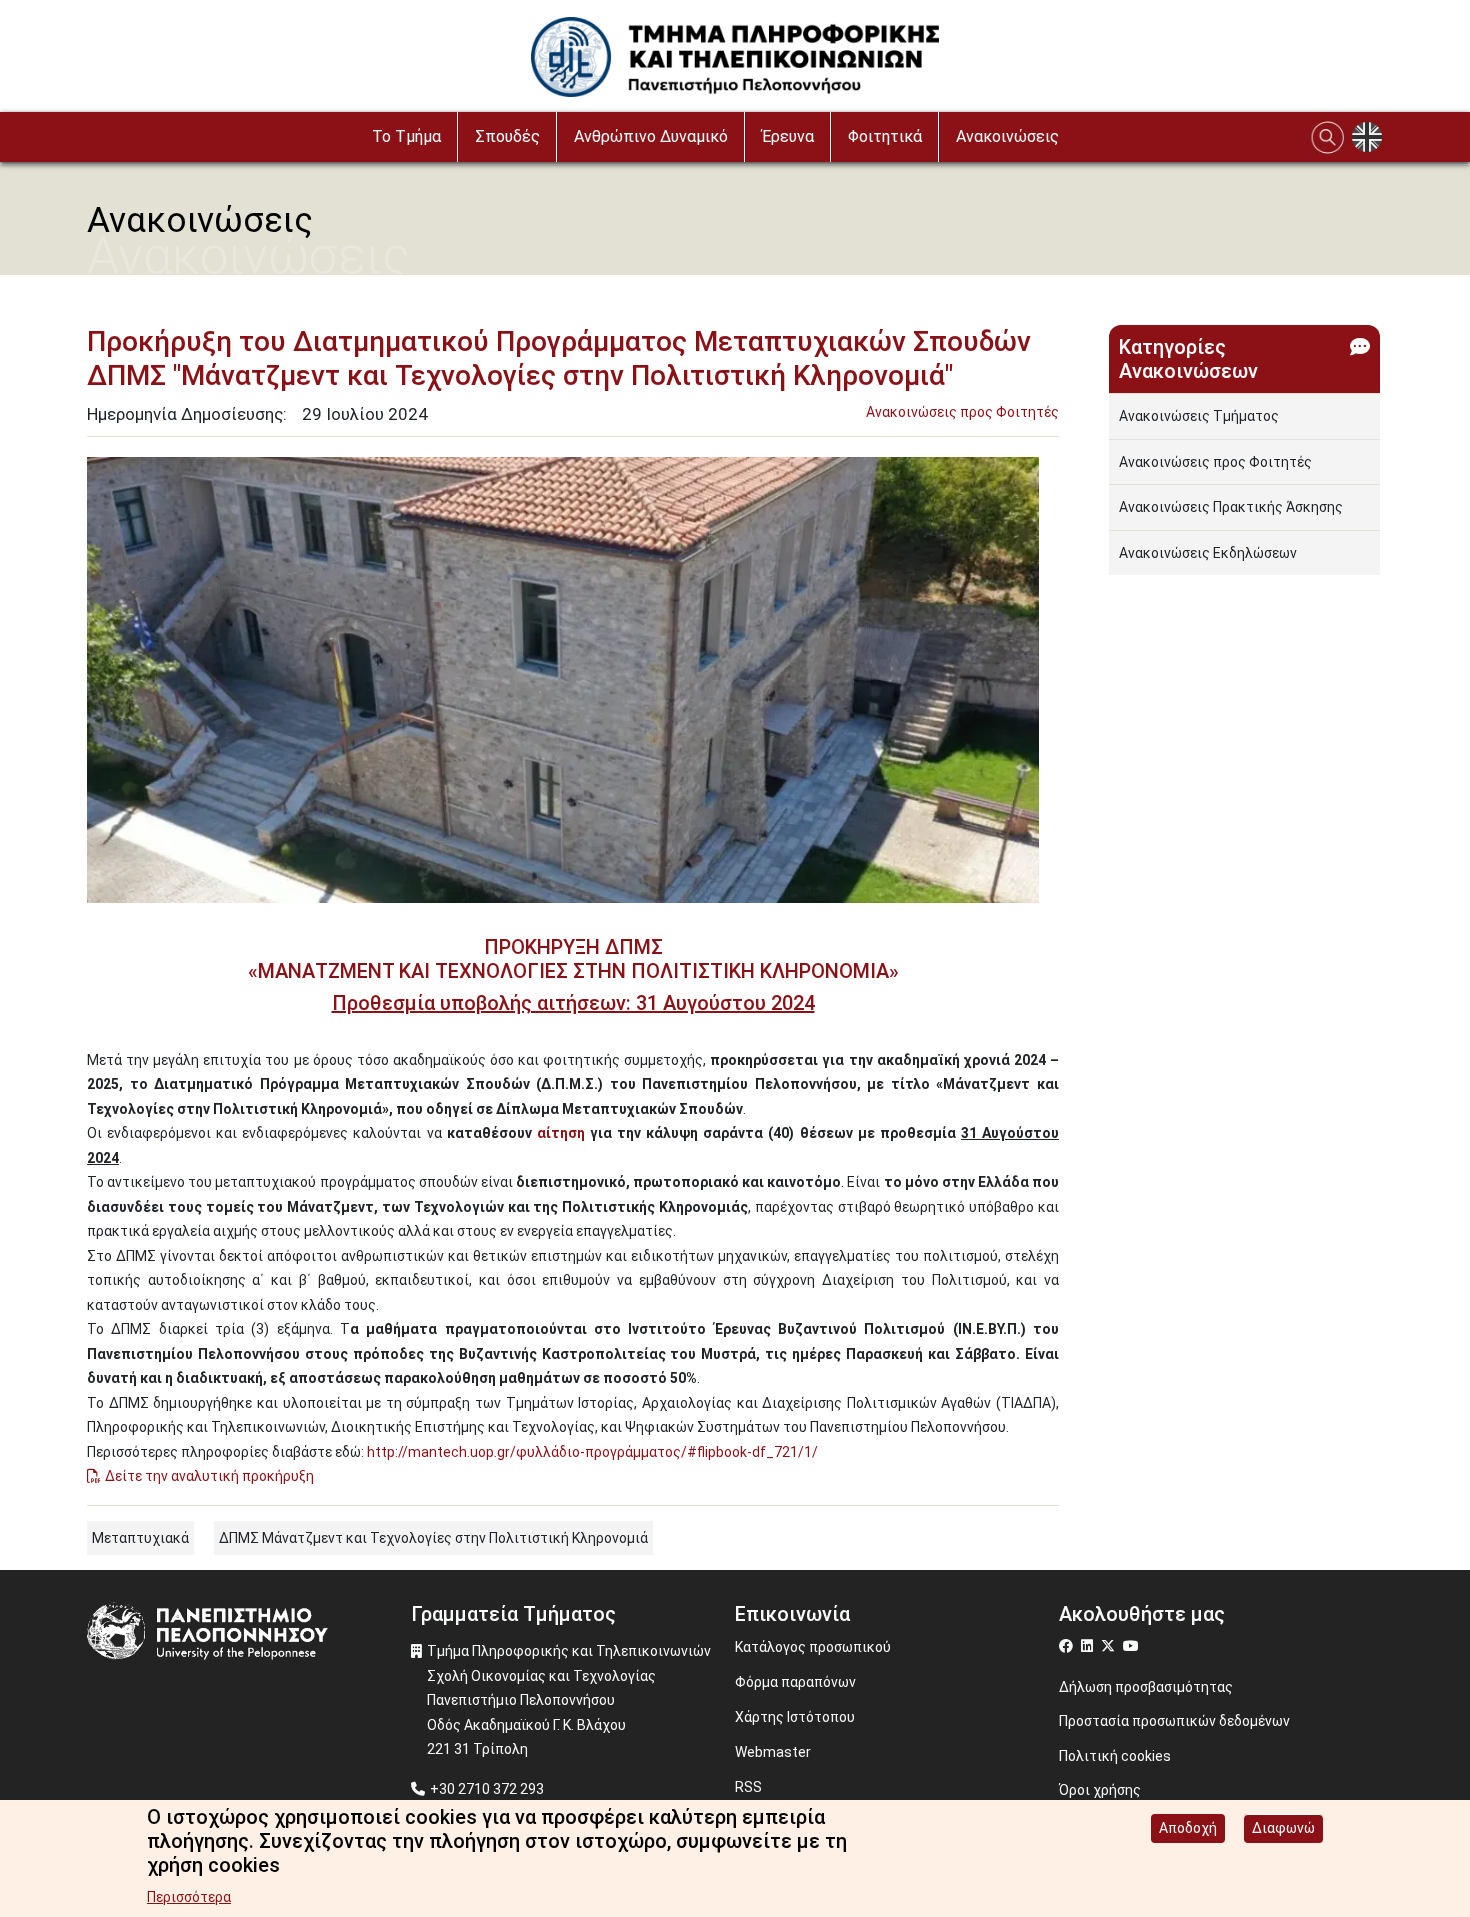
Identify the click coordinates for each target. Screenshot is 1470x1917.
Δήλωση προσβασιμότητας (1146, 1687)
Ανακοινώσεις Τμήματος (1199, 416)
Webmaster (773, 1752)
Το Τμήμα (406, 136)
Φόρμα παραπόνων (795, 1682)
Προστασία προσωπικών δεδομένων (1174, 1721)
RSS (748, 1787)
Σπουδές (507, 136)
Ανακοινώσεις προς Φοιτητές (962, 412)
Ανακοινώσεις (1007, 136)
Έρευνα (788, 136)
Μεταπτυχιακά (140, 1538)
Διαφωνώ (1283, 1828)
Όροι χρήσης (1100, 1790)
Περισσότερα (189, 1897)
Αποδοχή (1188, 1828)
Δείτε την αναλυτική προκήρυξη (209, 1476)
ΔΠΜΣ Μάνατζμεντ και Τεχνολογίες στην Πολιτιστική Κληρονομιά (433, 1538)
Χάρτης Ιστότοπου (795, 1717)
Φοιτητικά (885, 136)
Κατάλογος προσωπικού (813, 1647)
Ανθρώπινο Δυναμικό (651, 136)
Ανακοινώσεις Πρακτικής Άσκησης (1231, 507)
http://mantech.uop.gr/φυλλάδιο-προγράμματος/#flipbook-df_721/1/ (592, 1452)
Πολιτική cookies (1115, 1756)
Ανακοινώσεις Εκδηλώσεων (1208, 553)
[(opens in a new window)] (1068, 1646)
